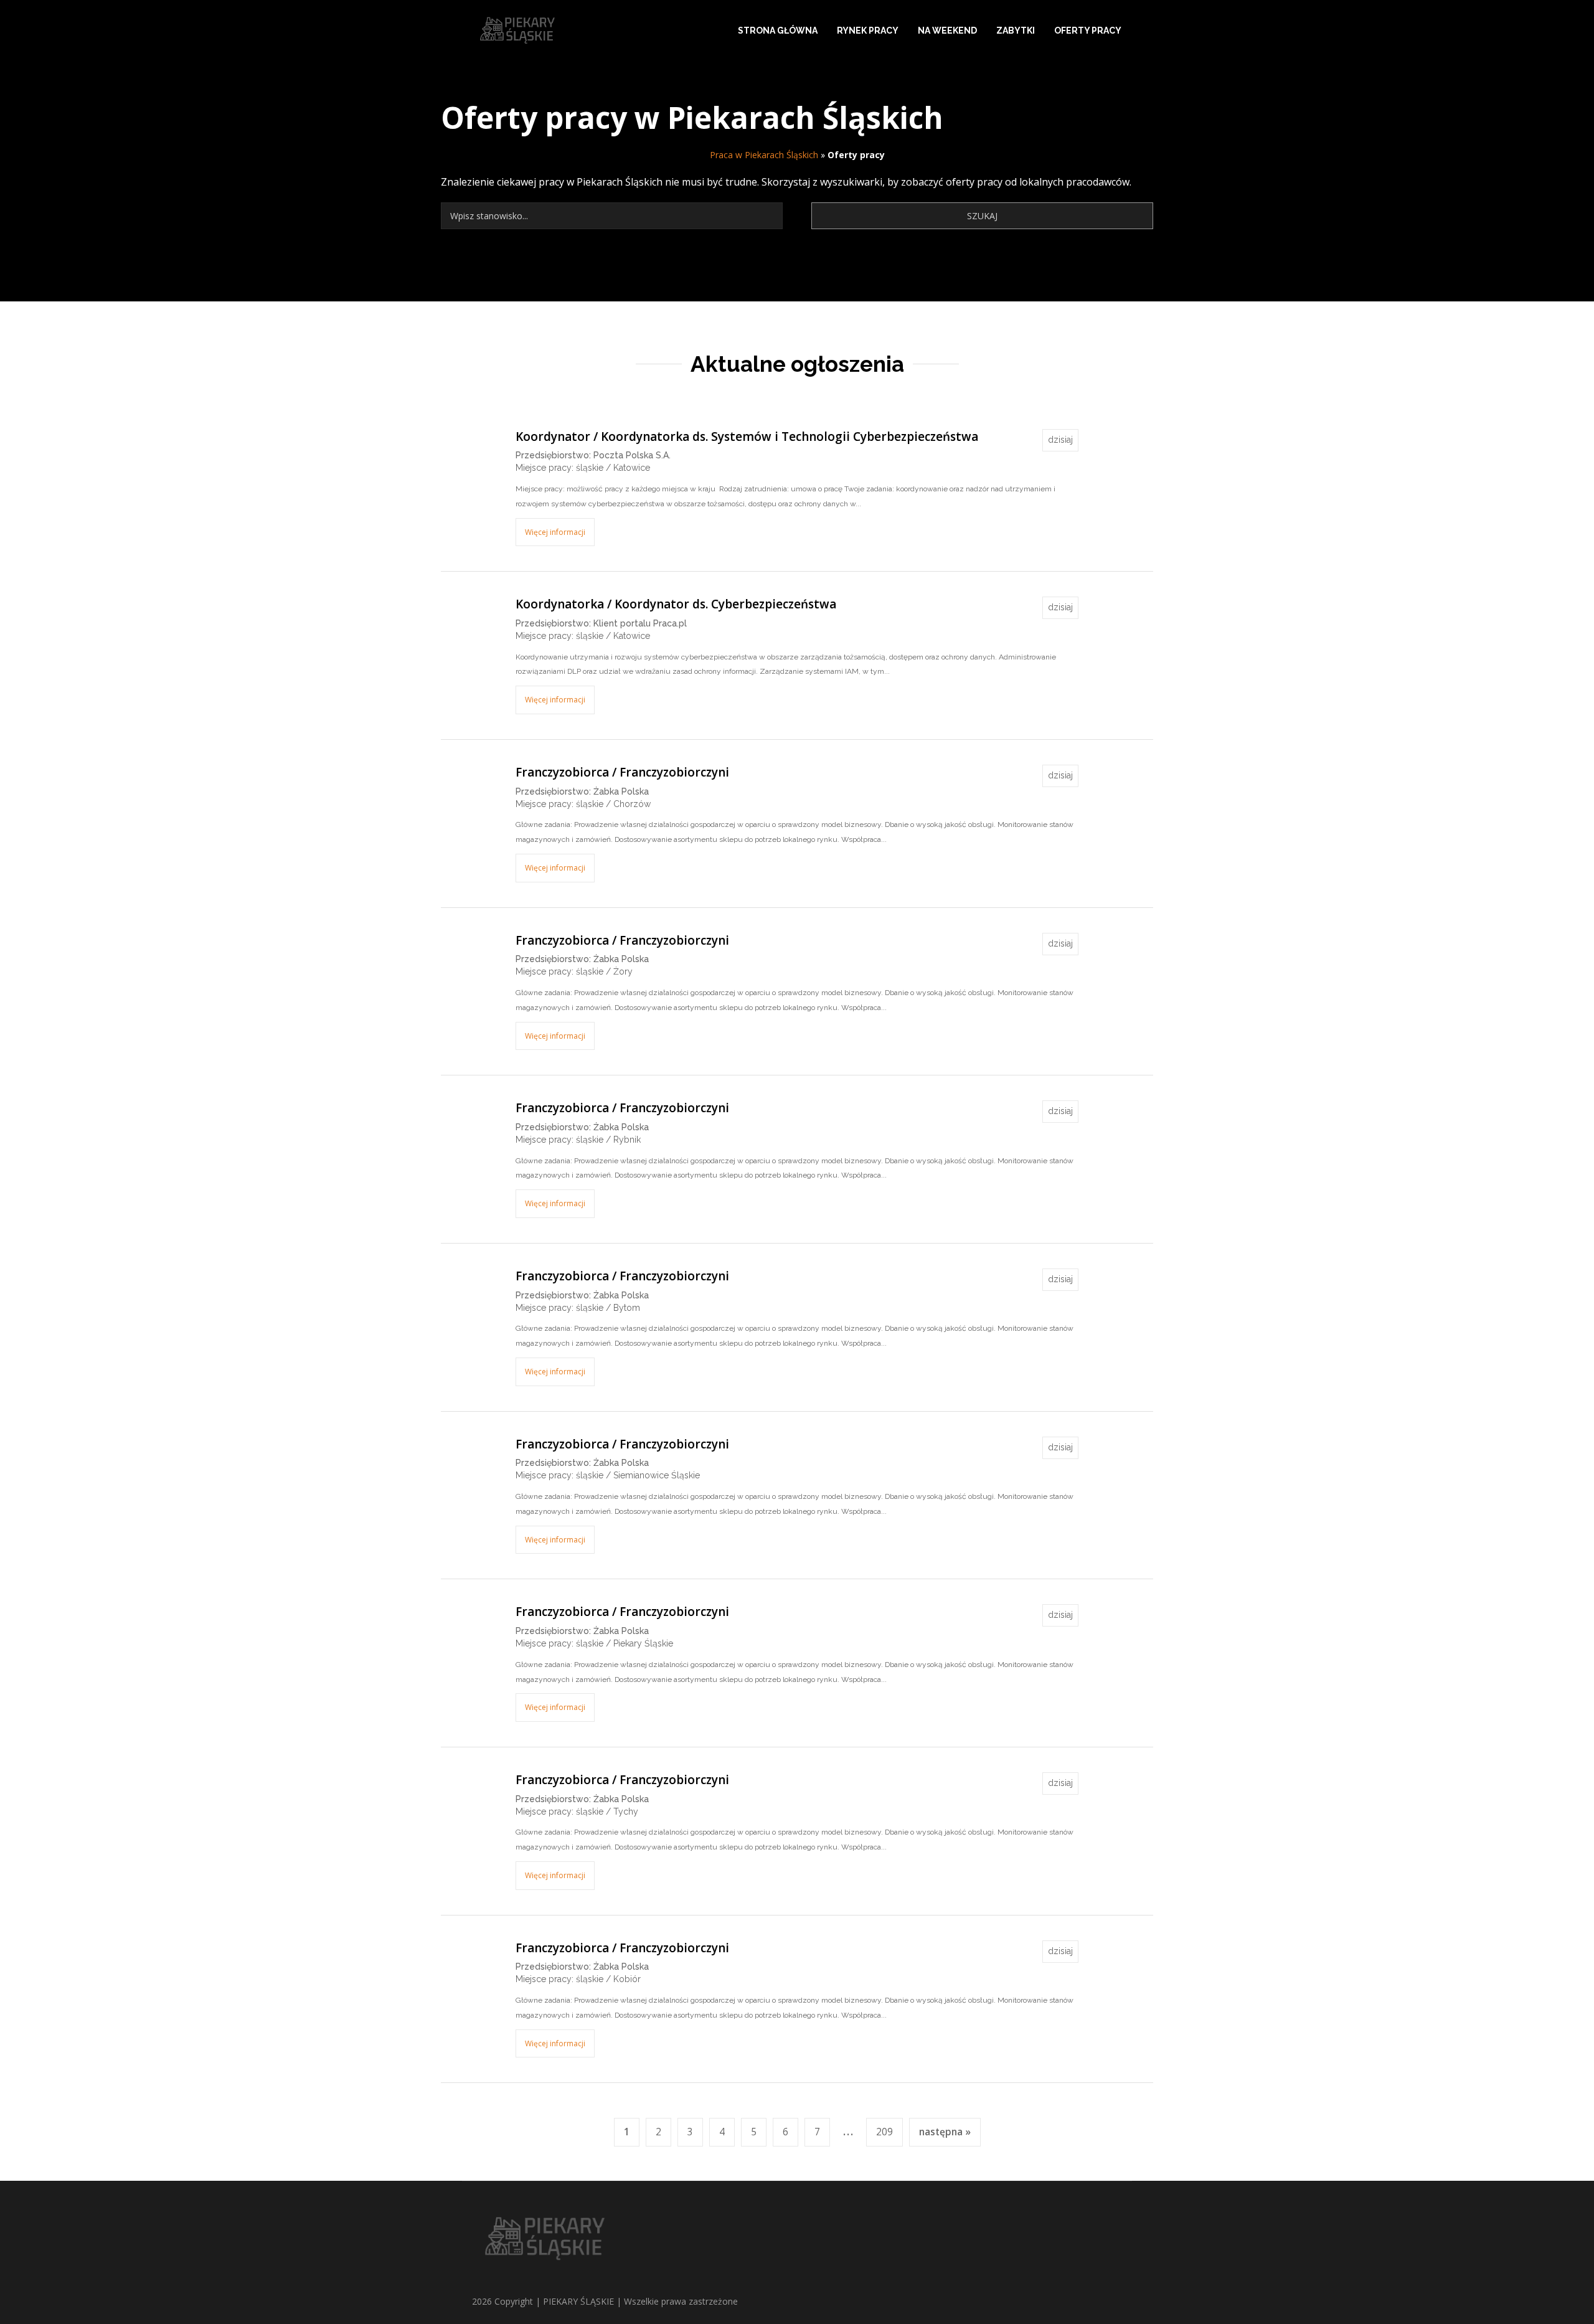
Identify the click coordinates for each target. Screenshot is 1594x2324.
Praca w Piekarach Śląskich (764, 155)
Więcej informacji (555, 532)
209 (884, 2132)
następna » (945, 2132)
